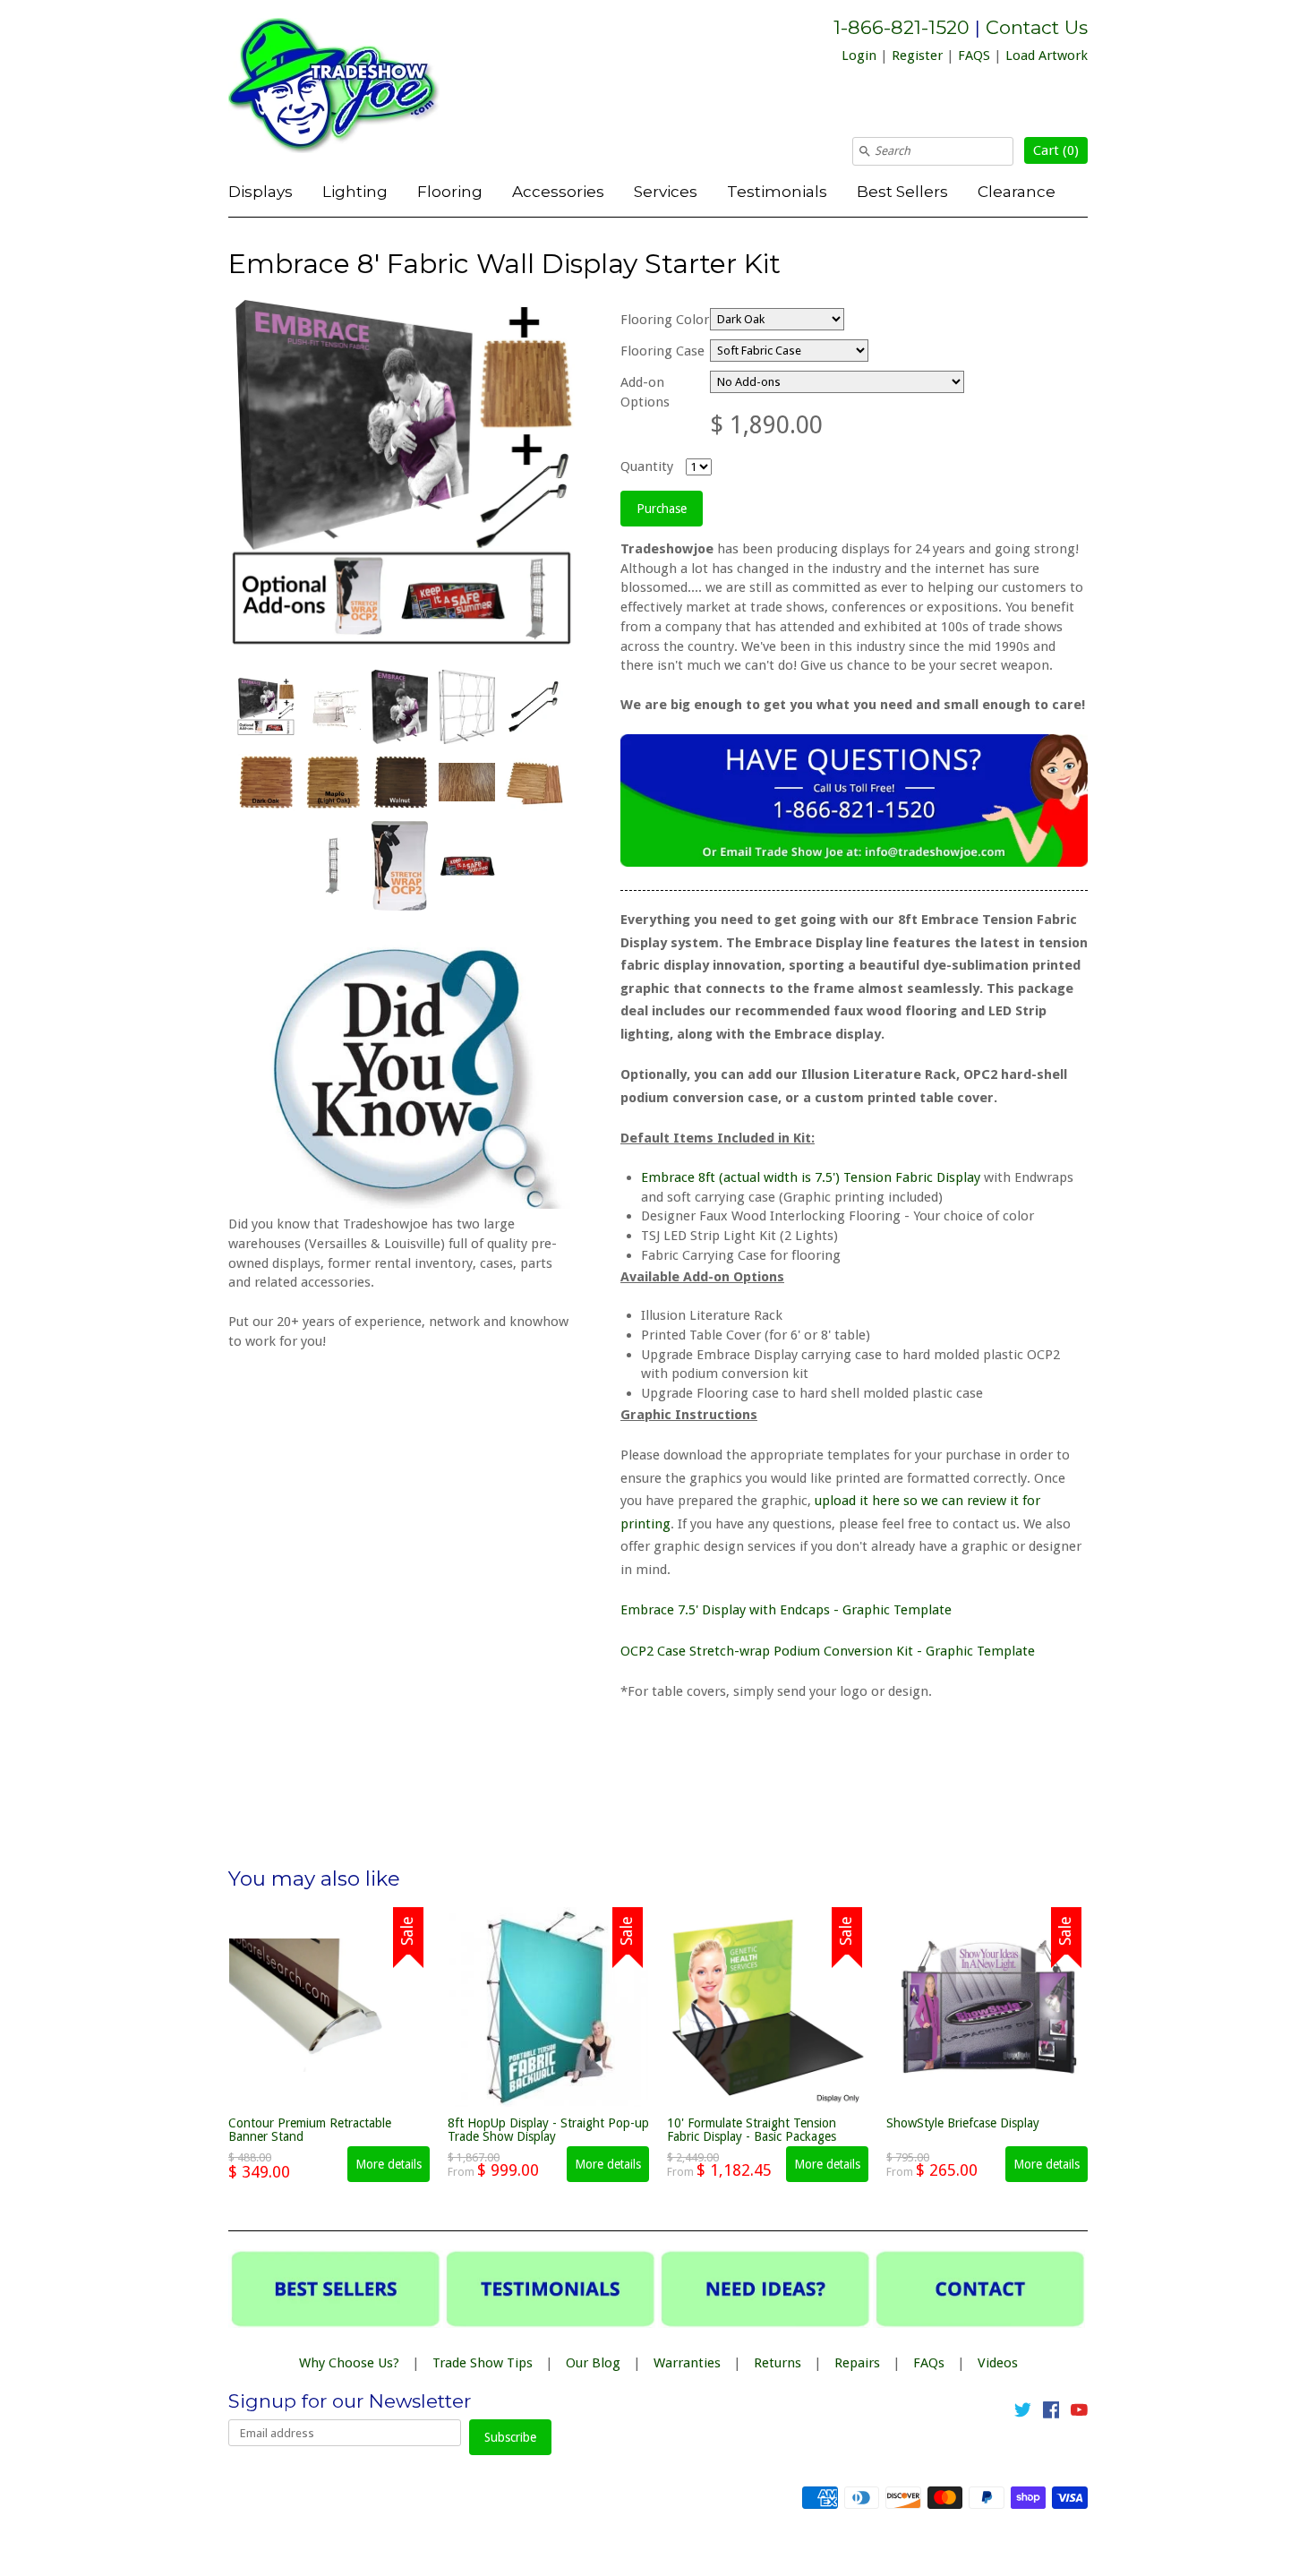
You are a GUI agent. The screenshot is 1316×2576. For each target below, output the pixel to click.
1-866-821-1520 (902, 27)
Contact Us (1037, 27)
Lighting (355, 191)
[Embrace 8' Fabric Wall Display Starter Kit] (265, 706)
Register (917, 56)
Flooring (450, 191)
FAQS (974, 56)
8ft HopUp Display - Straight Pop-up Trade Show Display (548, 2130)
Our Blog (593, 2363)
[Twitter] (1023, 2413)
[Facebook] (1051, 2413)
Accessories (558, 191)
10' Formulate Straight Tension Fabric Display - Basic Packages (752, 2130)
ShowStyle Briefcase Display (963, 2123)
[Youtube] (1079, 2413)
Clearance (1017, 191)
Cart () (1056, 150)
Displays (261, 191)
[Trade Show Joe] (363, 89)
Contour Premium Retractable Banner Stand (310, 2130)
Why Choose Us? (349, 2363)
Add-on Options (645, 392)
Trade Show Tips (483, 2363)
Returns (778, 2363)
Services (666, 191)
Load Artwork (1047, 56)
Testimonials (777, 191)
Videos (998, 2363)
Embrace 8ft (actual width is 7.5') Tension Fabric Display (811, 1177)
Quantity (647, 466)
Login (859, 56)
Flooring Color (665, 320)
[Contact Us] (854, 862)
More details (389, 2164)
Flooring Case (662, 351)
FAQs (929, 2363)
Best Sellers (902, 191)
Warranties (687, 2363)
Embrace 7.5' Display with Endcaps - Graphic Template (786, 1610)
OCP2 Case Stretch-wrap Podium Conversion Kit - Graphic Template (828, 1651)
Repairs (857, 2363)
